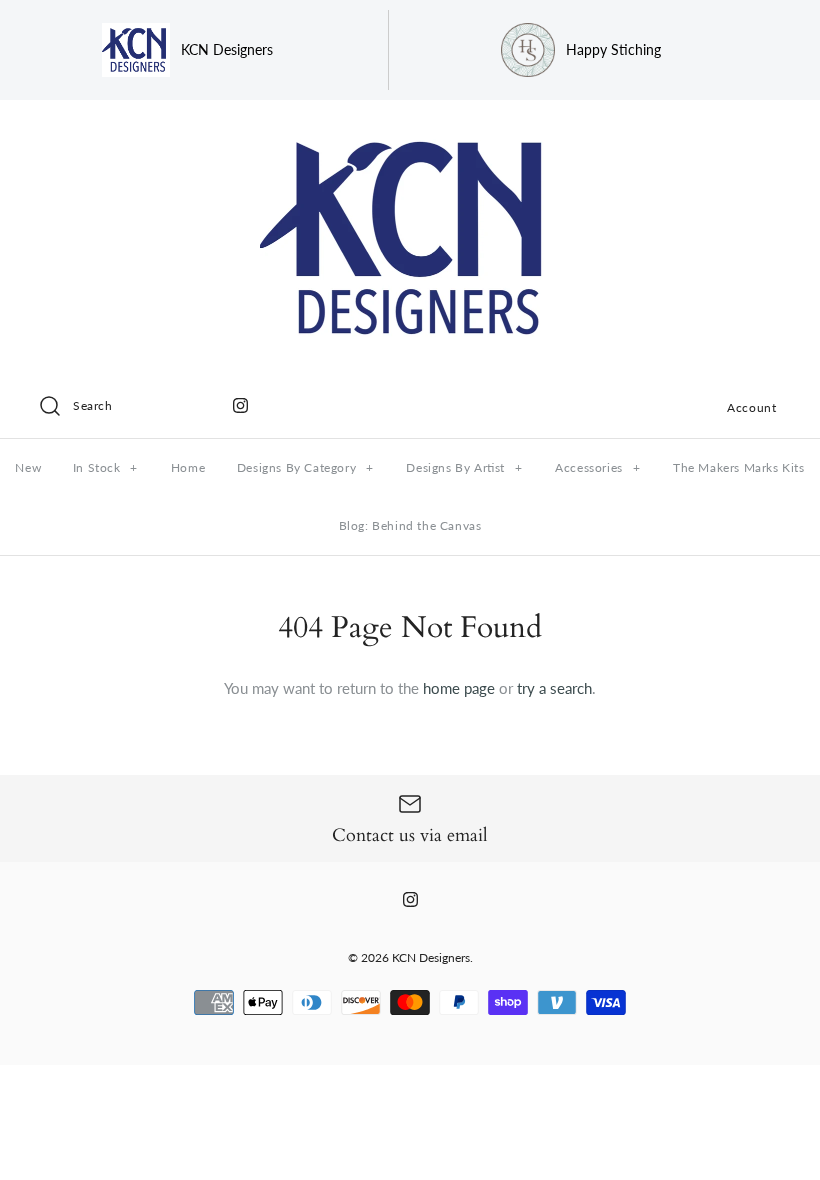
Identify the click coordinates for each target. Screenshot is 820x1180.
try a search (554, 688)
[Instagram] (240, 405)
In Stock (105, 467)
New (28, 467)
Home (188, 467)
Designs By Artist (464, 467)
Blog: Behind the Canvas (410, 525)
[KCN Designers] (410, 132)
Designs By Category (305, 467)
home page (459, 688)
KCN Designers (431, 957)
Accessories (597, 467)
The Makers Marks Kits (739, 467)
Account (751, 407)
